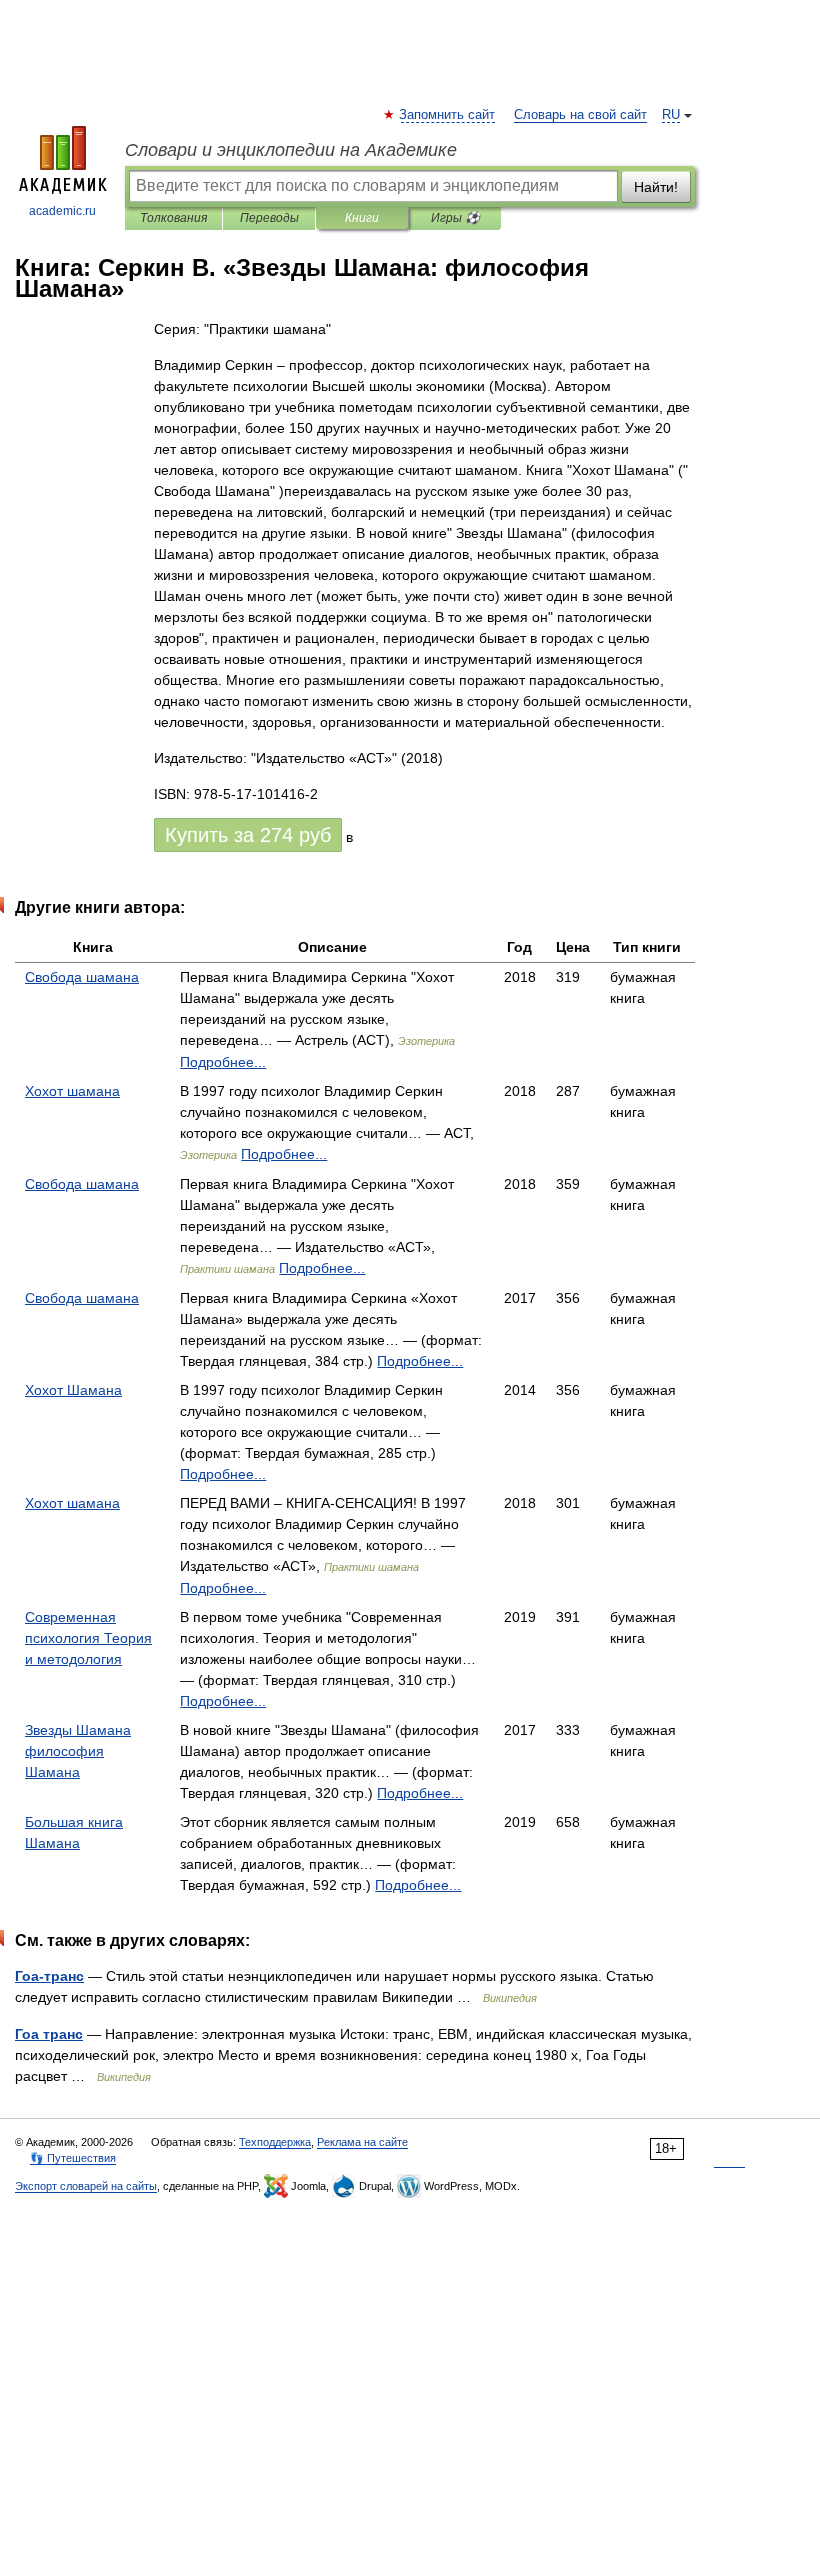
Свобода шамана (82, 977)
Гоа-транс (49, 1976)
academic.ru (62, 211)
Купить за (248, 835)
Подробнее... (223, 1062)
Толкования (173, 218)
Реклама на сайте (362, 2142)
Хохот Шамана (73, 1390)
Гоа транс (49, 2034)
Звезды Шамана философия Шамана (78, 1751)
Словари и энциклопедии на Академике (291, 150)
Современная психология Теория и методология (88, 1638)
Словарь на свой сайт (580, 115)
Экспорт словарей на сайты (86, 2186)
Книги (362, 218)
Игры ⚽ (455, 218)
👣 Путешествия (73, 2158)
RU (671, 115)
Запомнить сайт (448, 115)
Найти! (656, 187)
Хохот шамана (72, 1091)
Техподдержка (275, 2142)
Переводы (269, 218)
